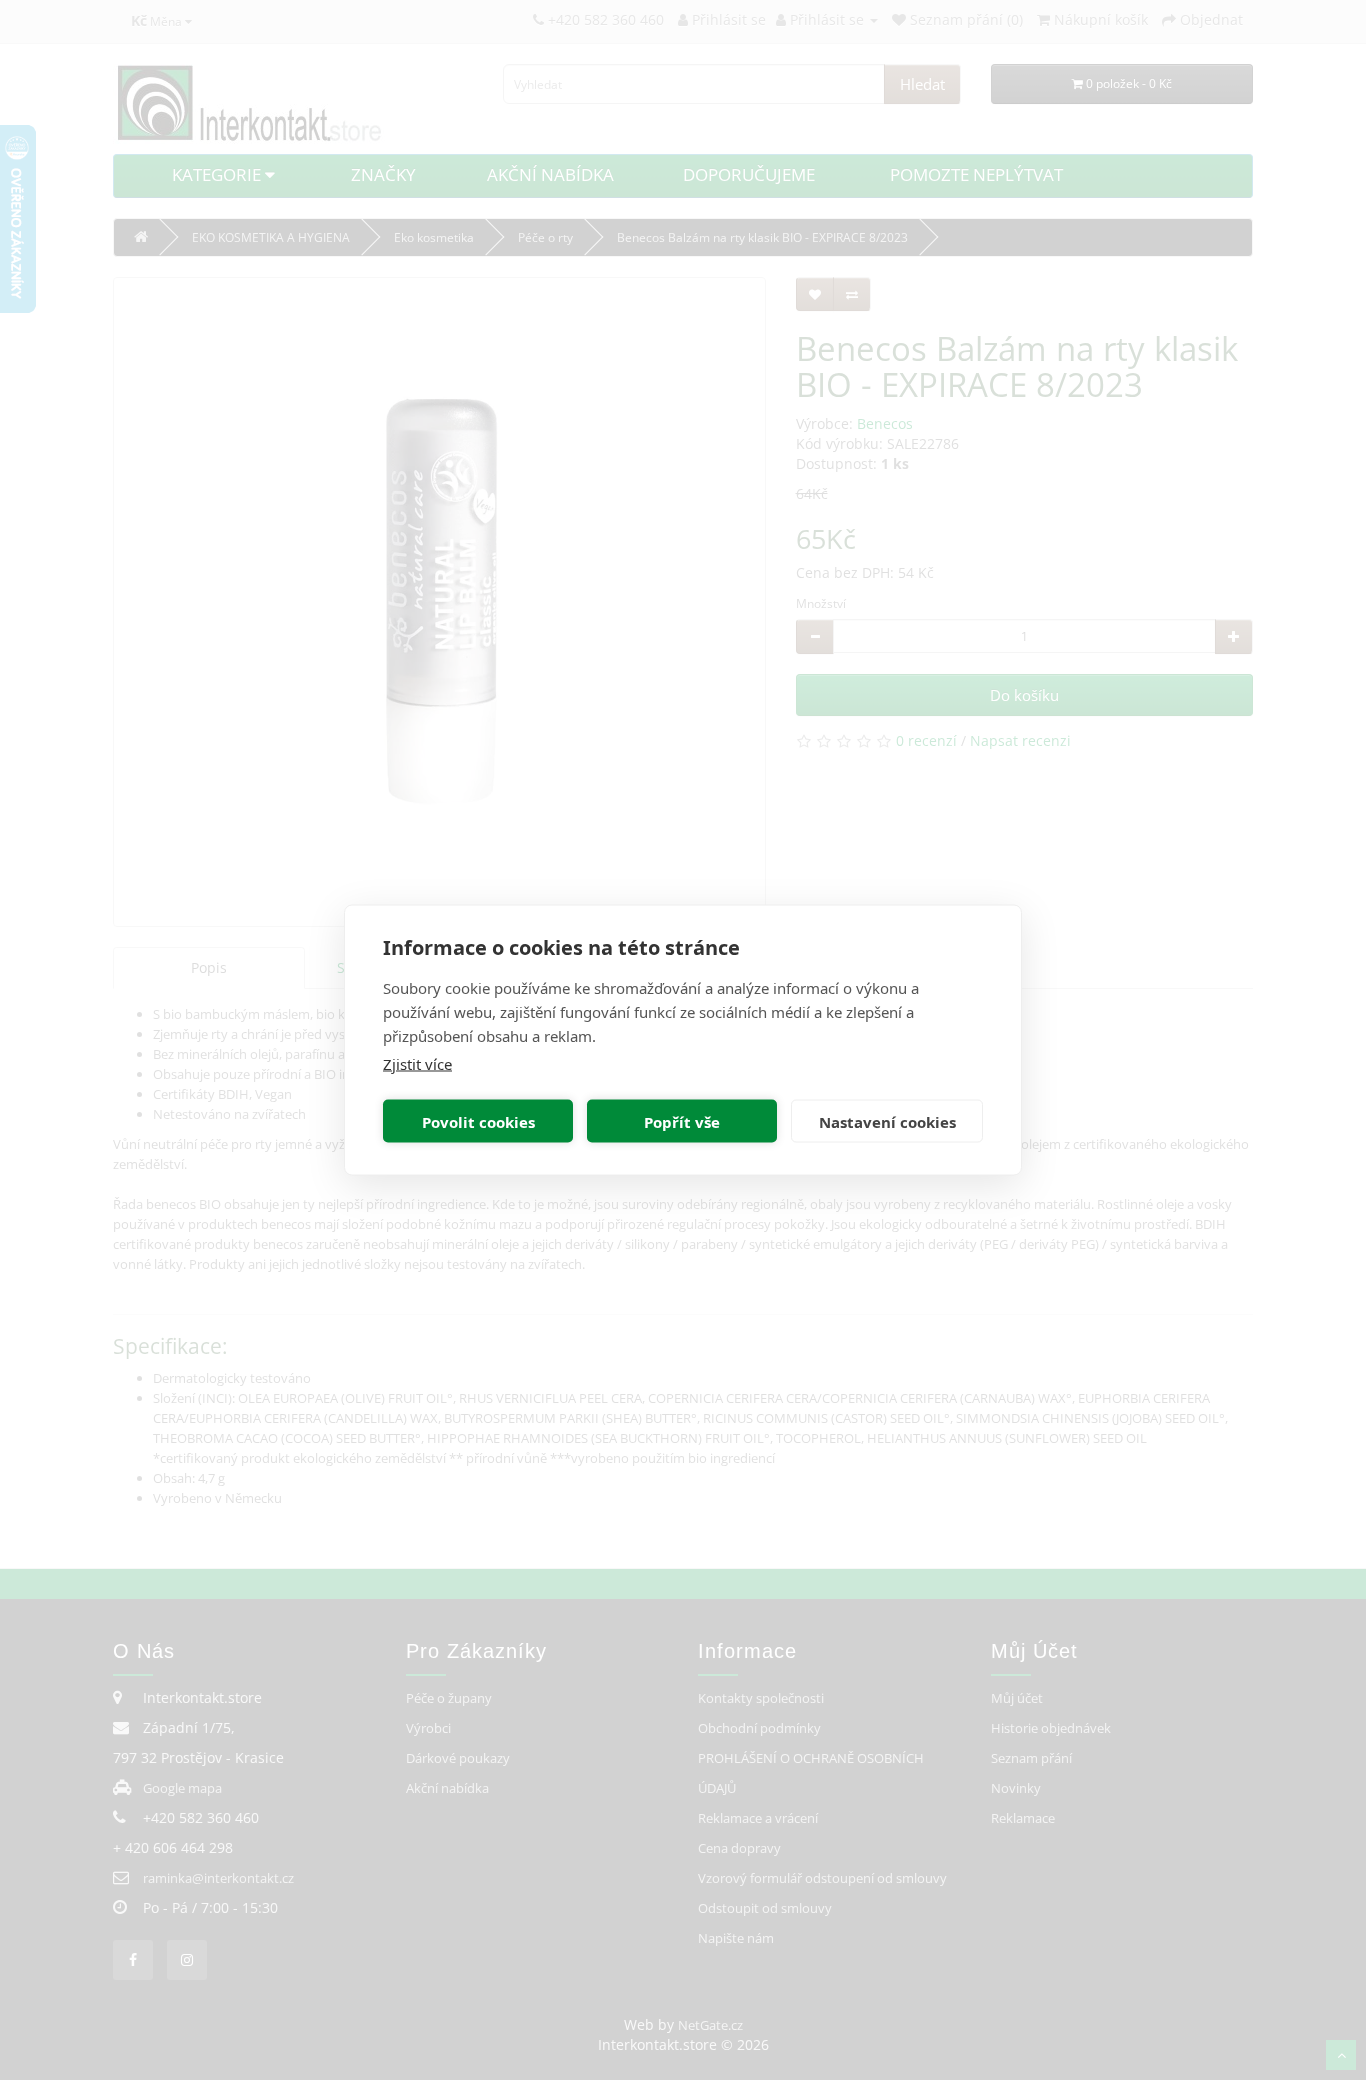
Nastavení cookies (887, 1121)
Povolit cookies (478, 1121)
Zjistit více (417, 1064)
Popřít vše (682, 1121)
